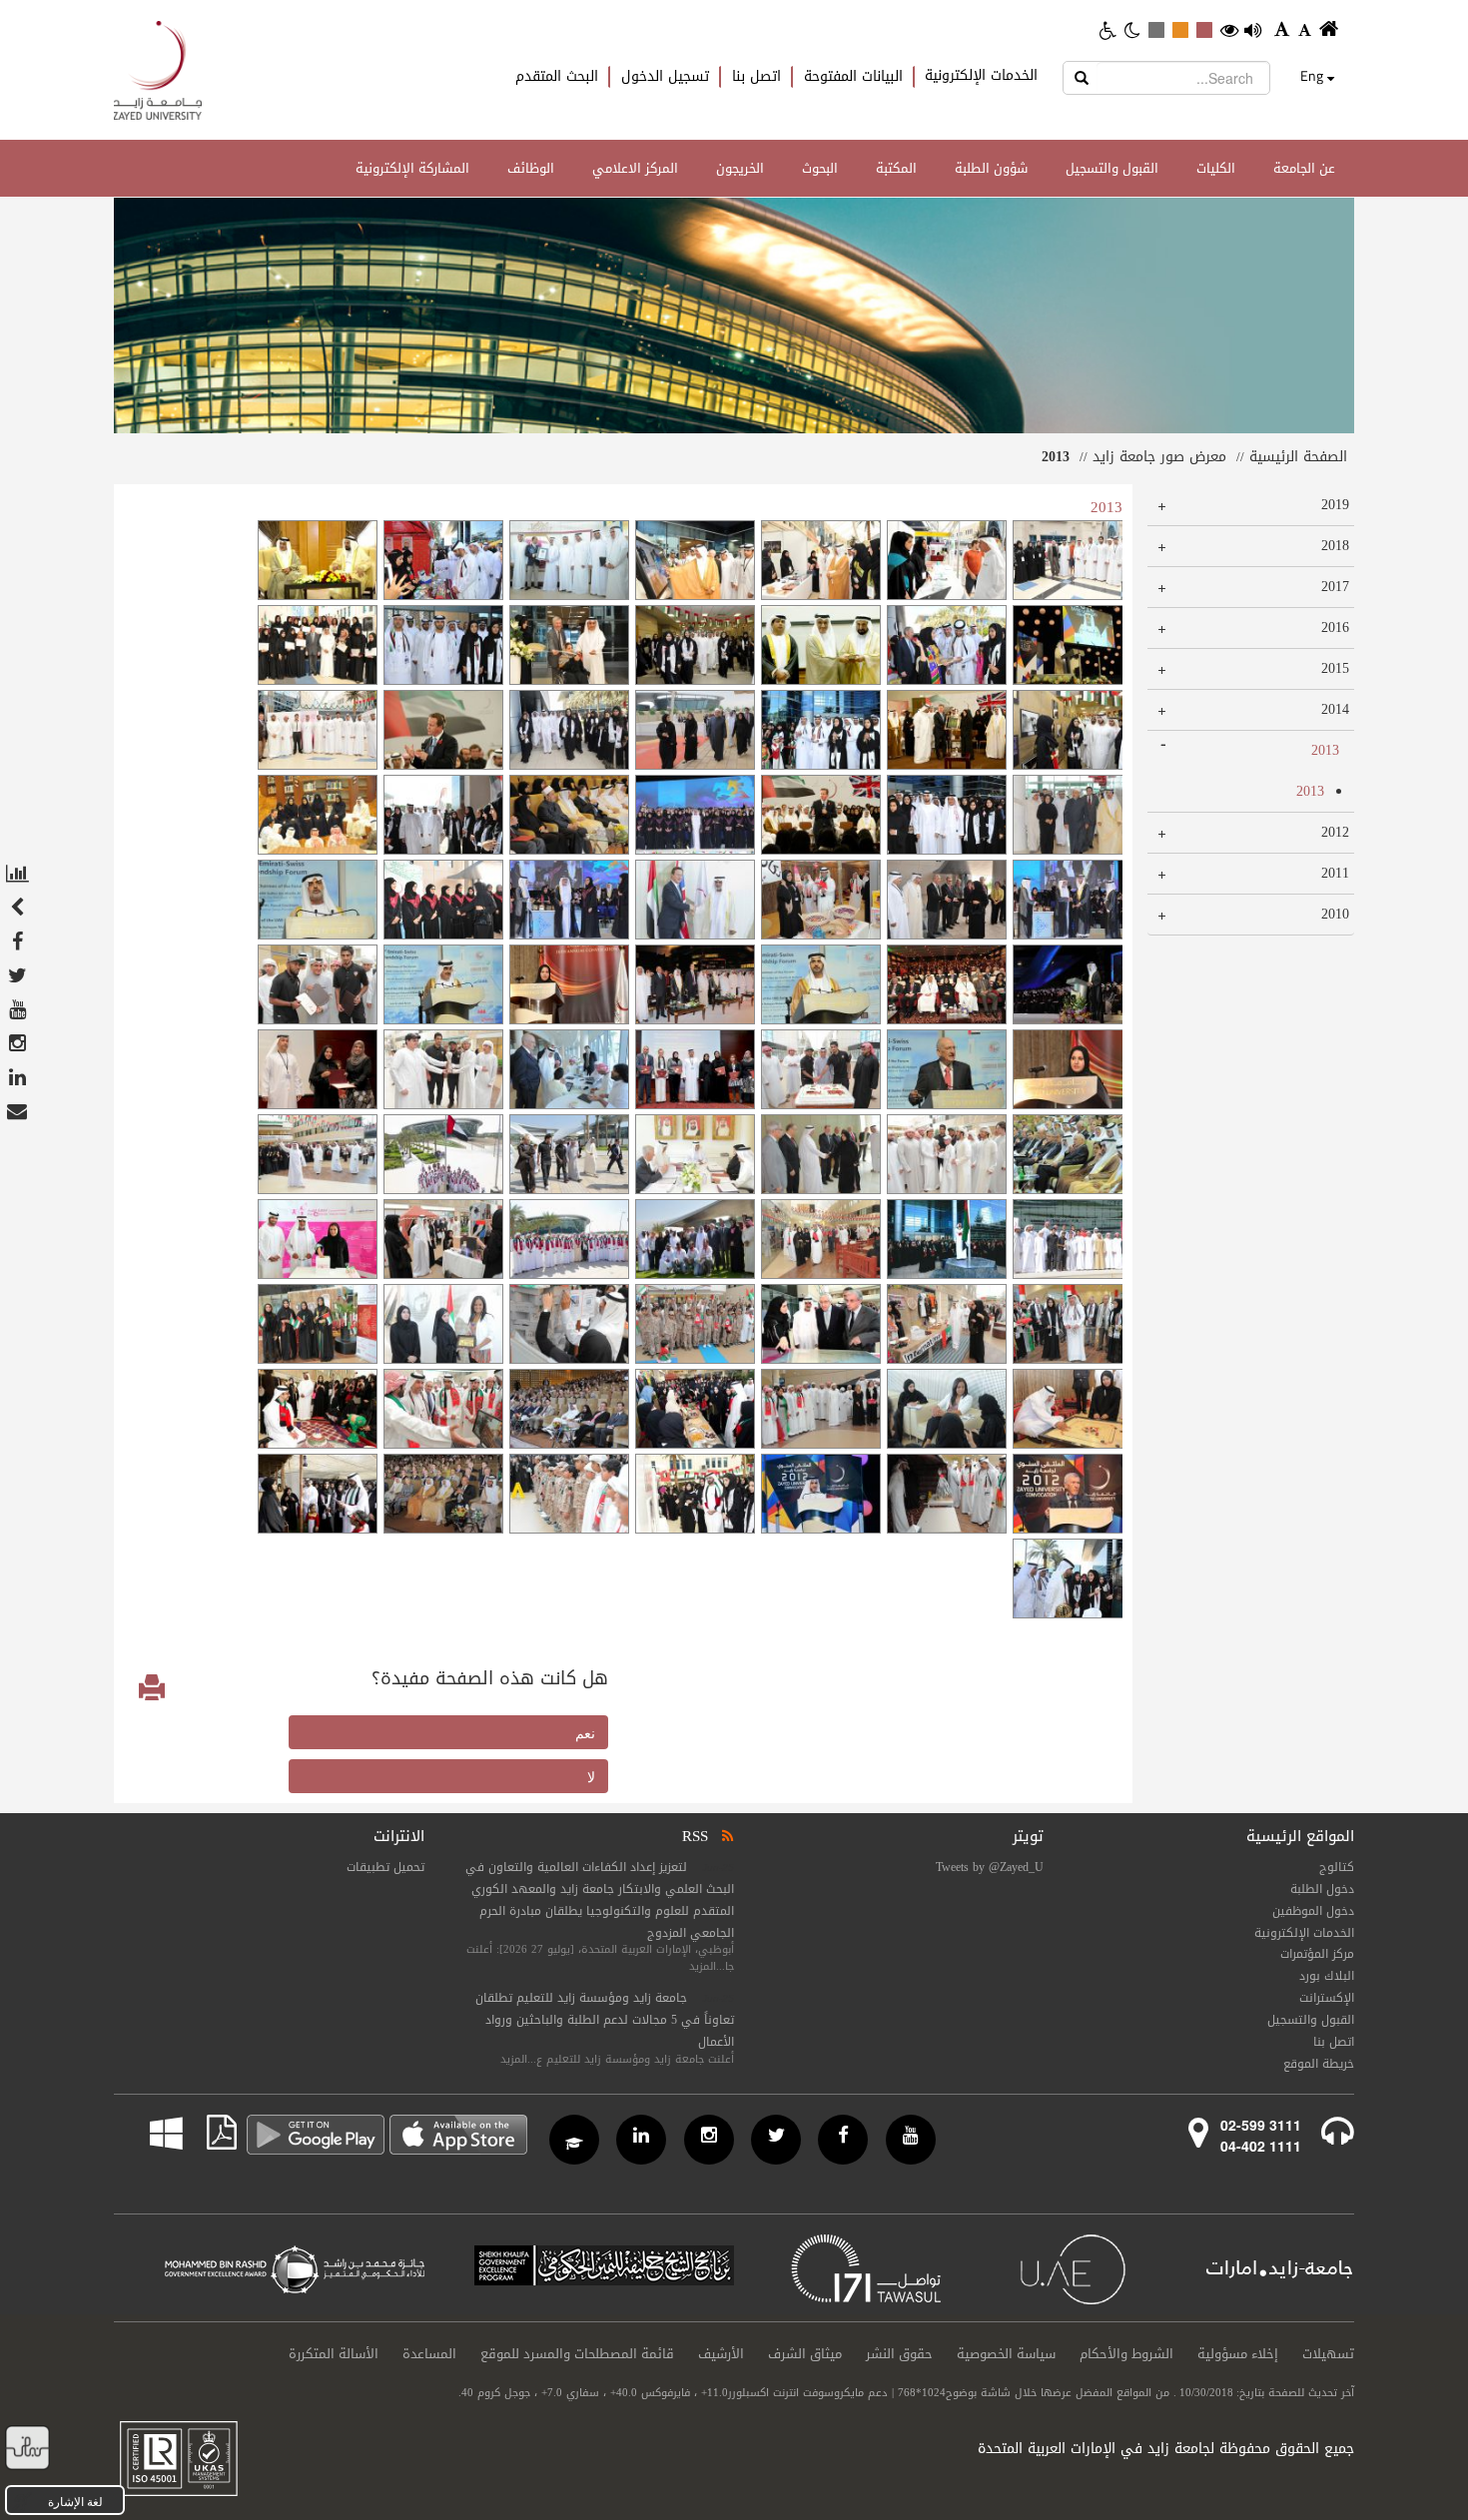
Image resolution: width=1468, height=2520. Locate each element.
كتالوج (1337, 1867)
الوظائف (531, 168)
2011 (1335, 873)
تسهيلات (1328, 2354)
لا (591, 1776)
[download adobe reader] (210, 2133)
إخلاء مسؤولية (1238, 2354)
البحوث (820, 168)
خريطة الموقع (1319, 2064)
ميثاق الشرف (805, 2354)
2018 (1335, 546)
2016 (1335, 628)
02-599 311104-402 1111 (1261, 2135)
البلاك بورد (1327, 1976)
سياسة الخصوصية (1006, 2354)
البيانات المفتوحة (853, 77)
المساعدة (429, 2354)
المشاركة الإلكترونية (412, 168)
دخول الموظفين (1313, 1911)
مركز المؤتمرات (1317, 1954)
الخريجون (740, 168)
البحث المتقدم (557, 77)
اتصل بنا (756, 77)
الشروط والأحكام (1126, 2354)
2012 (1335, 832)
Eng (1312, 76)
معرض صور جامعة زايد (1159, 457)
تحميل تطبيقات (385, 1867)
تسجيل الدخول (665, 77)
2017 (1335, 587)
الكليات (1216, 168)
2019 (1335, 505)
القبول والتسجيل (1112, 168)
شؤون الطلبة (991, 168)
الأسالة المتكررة (334, 2354)
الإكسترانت (1327, 1998)
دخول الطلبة (1322, 1889)
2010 (1335, 914)
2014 (1335, 709)
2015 (1335, 668)
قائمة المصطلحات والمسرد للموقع (577, 2354)
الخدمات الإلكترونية (981, 76)
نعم (585, 1732)
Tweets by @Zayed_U (990, 1867)
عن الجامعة (1304, 168)
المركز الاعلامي (635, 168)
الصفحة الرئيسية (1298, 457)
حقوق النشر (899, 2354)
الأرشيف (721, 2354)
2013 (1325, 750)
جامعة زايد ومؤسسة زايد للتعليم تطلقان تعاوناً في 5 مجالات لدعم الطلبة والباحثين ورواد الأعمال (605, 2020)
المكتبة (896, 168)
